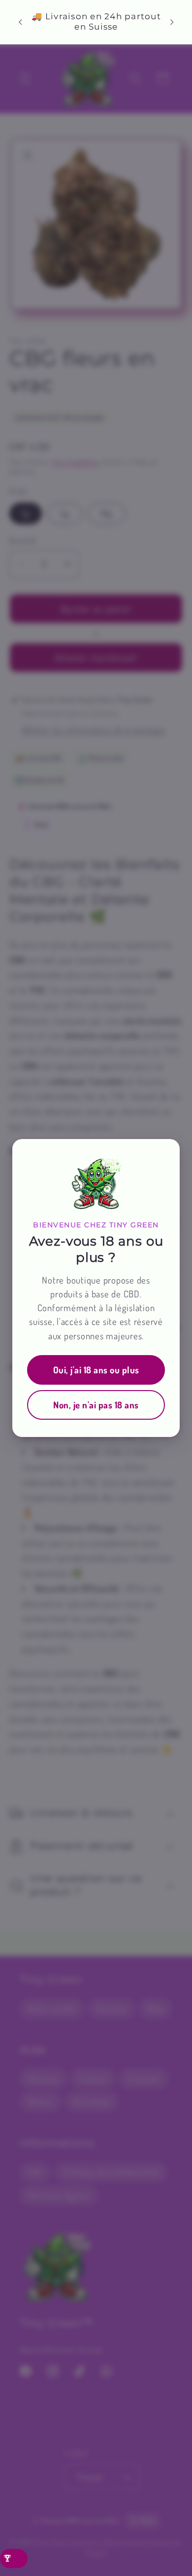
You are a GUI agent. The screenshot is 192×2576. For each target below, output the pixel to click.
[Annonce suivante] (172, 22)
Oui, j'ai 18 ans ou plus (96, 1370)
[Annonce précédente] (20, 22)
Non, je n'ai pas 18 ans (96, 1405)
